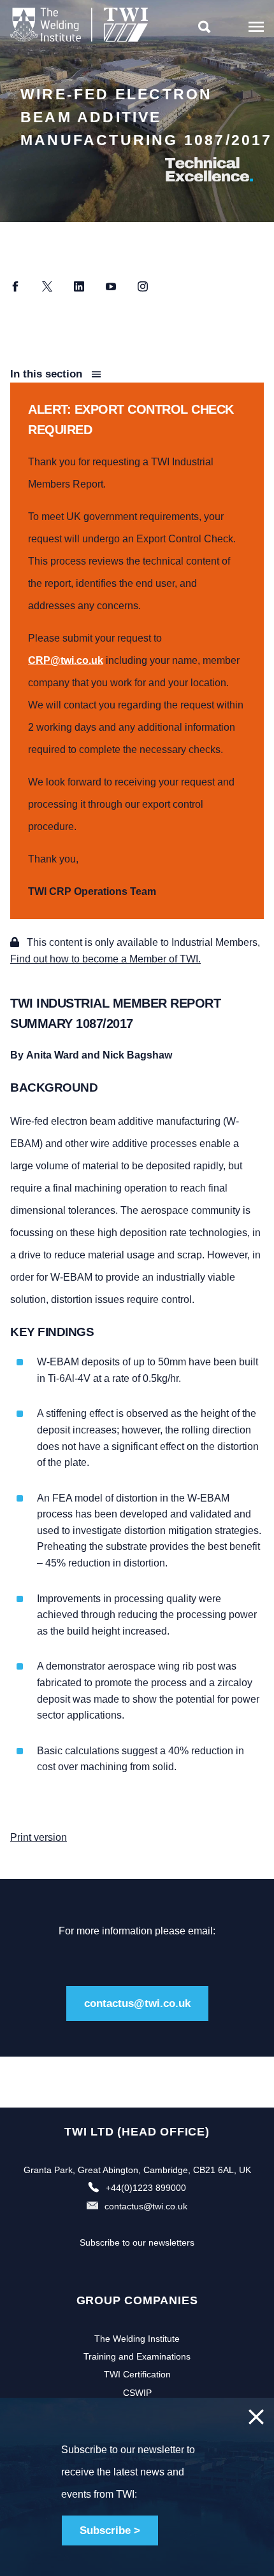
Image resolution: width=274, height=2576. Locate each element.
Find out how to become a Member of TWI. (105, 959)
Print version (39, 1837)
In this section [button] (48, 374)
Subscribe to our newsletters (137, 2242)
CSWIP (137, 2393)
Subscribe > (110, 2530)
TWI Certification (137, 2374)
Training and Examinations (137, 2356)
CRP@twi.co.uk (66, 660)
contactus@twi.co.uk (137, 2003)
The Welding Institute (137, 2339)
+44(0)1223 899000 (146, 2188)
